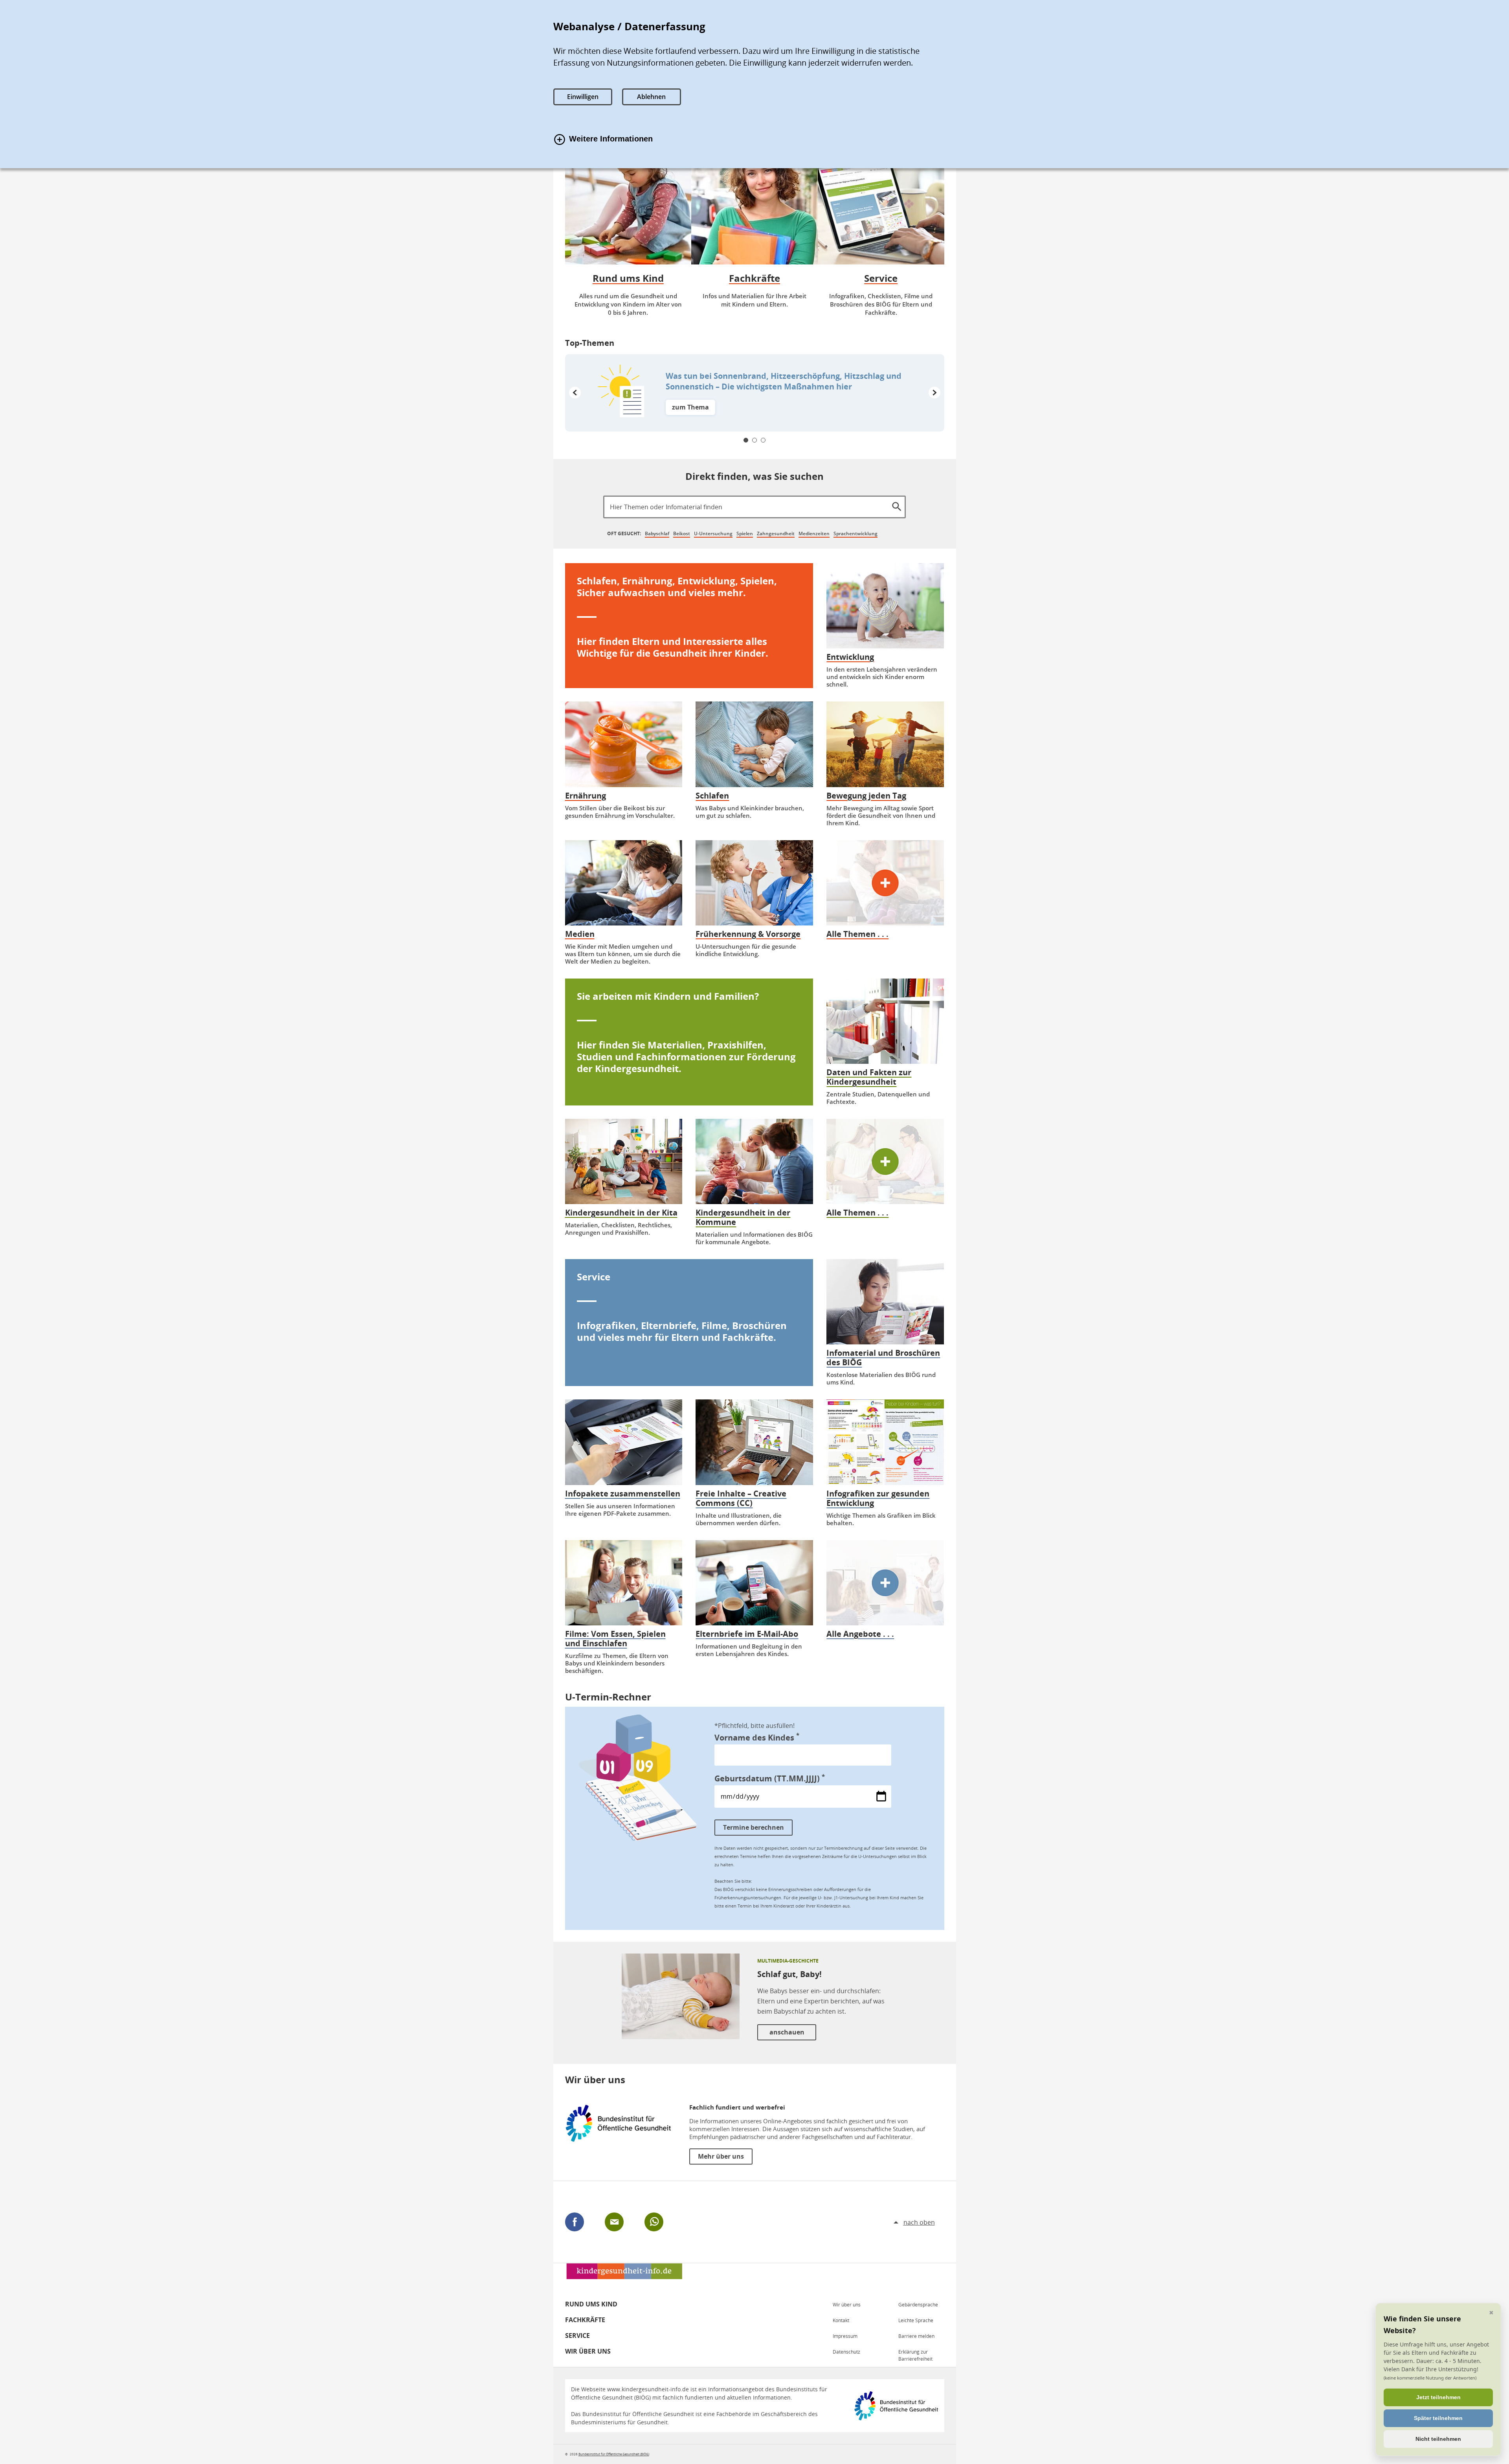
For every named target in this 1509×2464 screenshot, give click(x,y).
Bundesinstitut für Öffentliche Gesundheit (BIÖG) (614, 2454)
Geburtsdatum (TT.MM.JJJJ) (770, 1778)
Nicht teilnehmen (1438, 2439)
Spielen (745, 533)
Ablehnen (651, 97)
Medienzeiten (814, 533)
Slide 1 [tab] (746, 440)
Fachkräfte (585, 2320)
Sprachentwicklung (855, 533)
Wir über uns (588, 2351)
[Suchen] (896, 505)
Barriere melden (916, 2336)
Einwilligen (583, 97)
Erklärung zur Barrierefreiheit (915, 2355)
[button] (575, 393)
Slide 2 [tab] (754, 440)
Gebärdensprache (918, 2305)
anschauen (787, 2032)
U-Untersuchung (713, 533)
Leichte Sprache (916, 2320)
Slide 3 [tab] (763, 440)
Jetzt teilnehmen (1438, 2397)
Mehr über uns (721, 2156)
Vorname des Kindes (757, 1737)
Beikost (682, 533)
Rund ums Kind (591, 2304)
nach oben (919, 2222)
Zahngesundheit (776, 533)
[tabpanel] (755, 393)
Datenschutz (846, 2352)
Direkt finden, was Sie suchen (754, 476)
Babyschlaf (657, 533)
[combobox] (754, 507)
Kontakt (841, 2320)
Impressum (845, 2336)
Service (577, 2335)
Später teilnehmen (1438, 2418)
